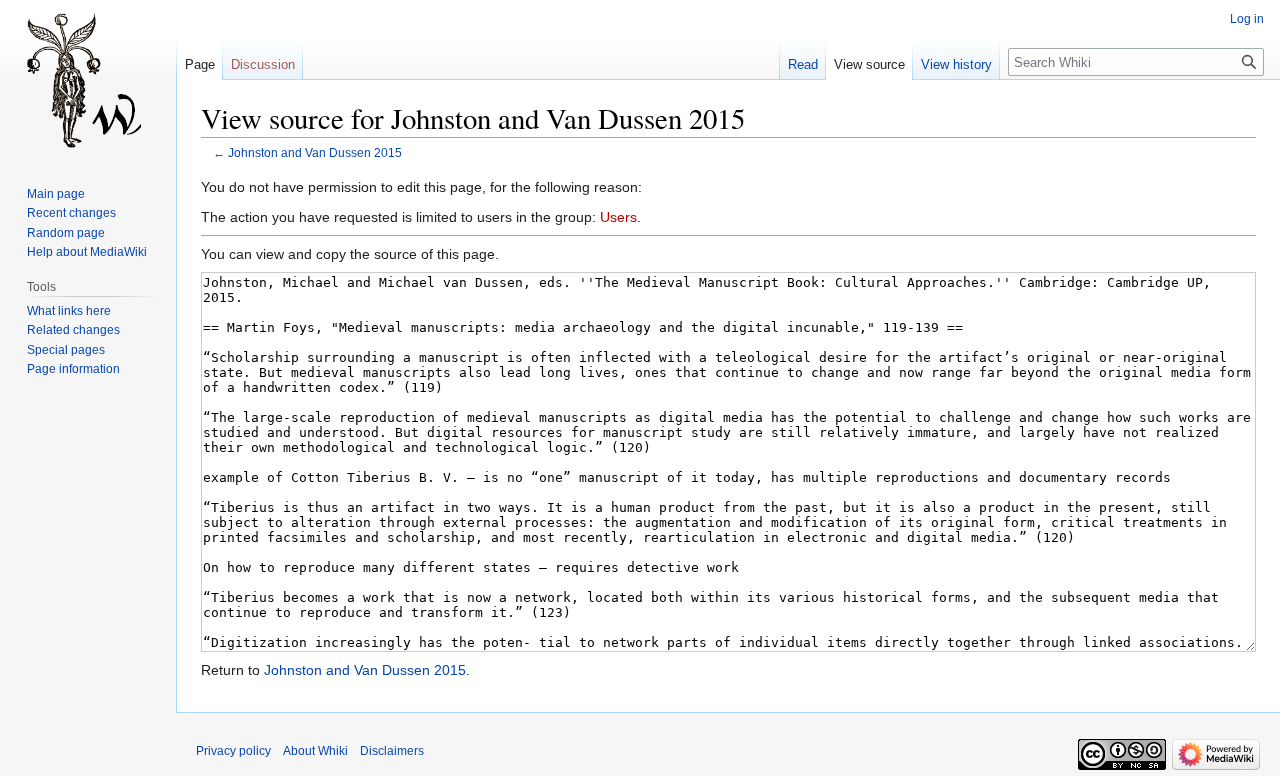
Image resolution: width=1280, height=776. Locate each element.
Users (618, 217)
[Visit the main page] (88, 80)
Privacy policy (233, 751)
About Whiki (315, 751)
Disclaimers (392, 751)
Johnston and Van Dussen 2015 (315, 152)
